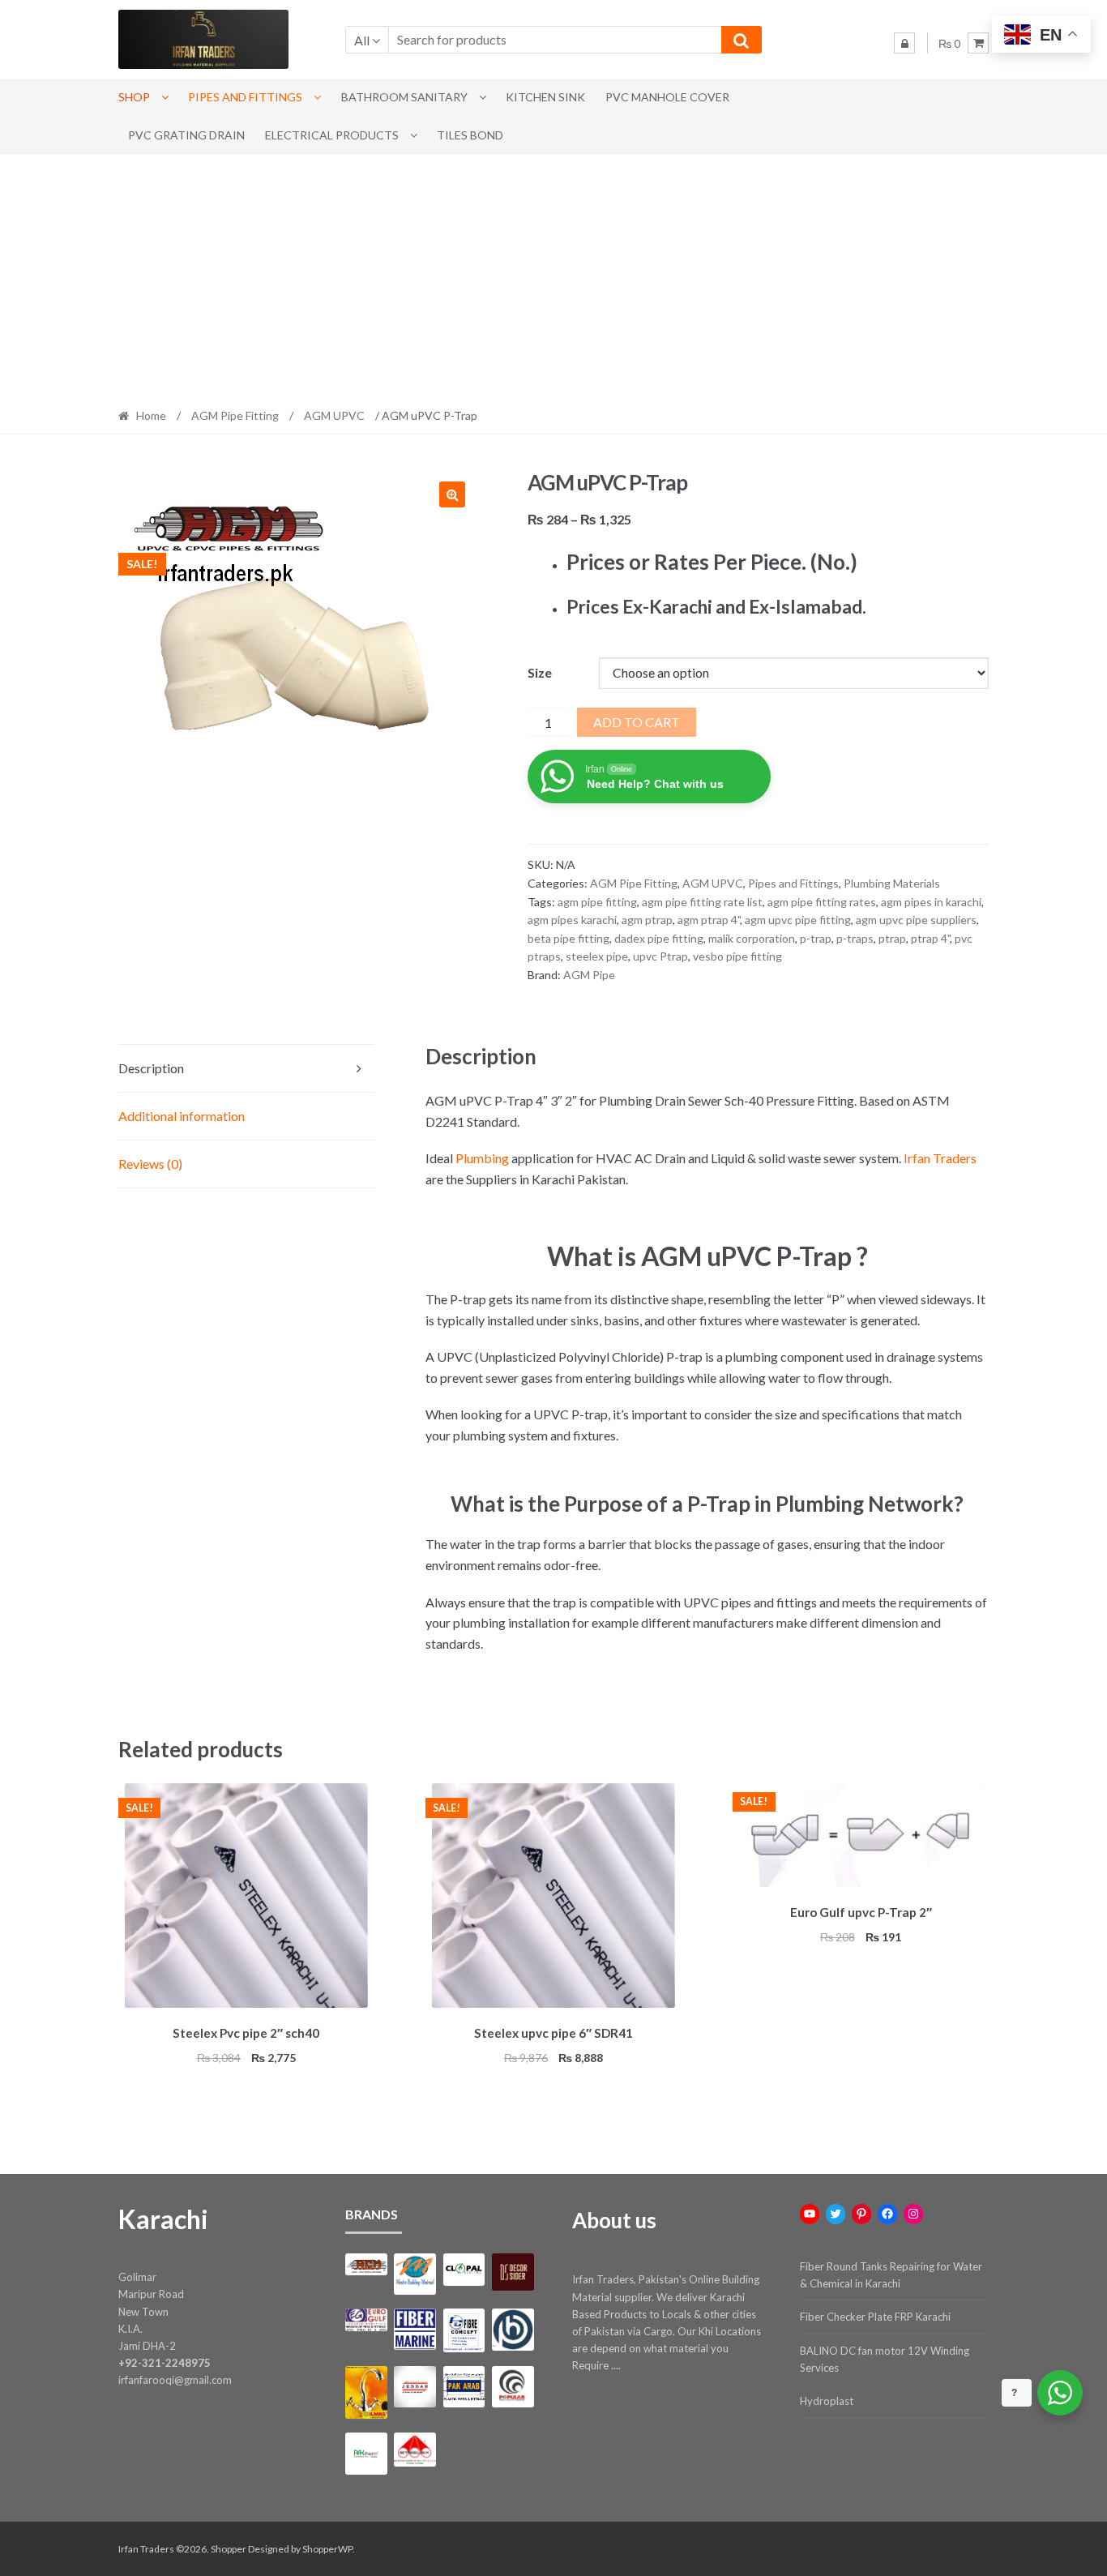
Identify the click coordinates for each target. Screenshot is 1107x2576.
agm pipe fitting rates (822, 902)
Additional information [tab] (182, 1116)
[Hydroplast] (513, 2329)
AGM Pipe (589, 975)
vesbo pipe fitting (737, 956)
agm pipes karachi (572, 920)
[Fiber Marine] (415, 2329)
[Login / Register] (904, 43)
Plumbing (482, 1158)
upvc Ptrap (660, 956)
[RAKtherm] (366, 2453)
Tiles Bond (470, 135)
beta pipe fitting (568, 938)
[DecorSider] (513, 2272)
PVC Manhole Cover (667, 97)
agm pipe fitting (597, 902)
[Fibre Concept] (464, 2330)
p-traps (855, 938)
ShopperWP (327, 2549)
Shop (134, 97)
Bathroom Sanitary (404, 97)
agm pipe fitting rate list (702, 902)
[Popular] (513, 2387)
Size (540, 672)
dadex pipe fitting (659, 938)
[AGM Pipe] (366, 2264)
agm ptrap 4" (709, 920)
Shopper (229, 2549)
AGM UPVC (334, 415)
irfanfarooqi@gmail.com (175, 2380)
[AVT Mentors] (415, 2274)
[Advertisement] (553, 276)
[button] (452, 494)
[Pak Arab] (464, 2387)
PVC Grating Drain (186, 135)
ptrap (892, 938)
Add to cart (637, 722)
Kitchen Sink (545, 97)
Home (151, 415)
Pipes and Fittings (245, 97)
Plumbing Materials (892, 883)
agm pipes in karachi (931, 902)
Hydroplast (827, 2401)
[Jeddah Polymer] (415, 2387)
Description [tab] (151, 1068)
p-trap (816, 938)
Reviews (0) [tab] (150, 1164)
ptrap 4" (930, 938)
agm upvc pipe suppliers (916, 920)
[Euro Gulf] (366, 2319)
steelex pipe (597, 956)
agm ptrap (647, 920)
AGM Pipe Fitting (235, 415)
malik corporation (752, 938)
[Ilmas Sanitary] (366, 2392)
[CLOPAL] (464, 2270)
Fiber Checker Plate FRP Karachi (875, 2317)
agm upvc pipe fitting (798, 920)
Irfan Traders (940, 1158)
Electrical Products (332, 135)
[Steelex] (415, 2450)
